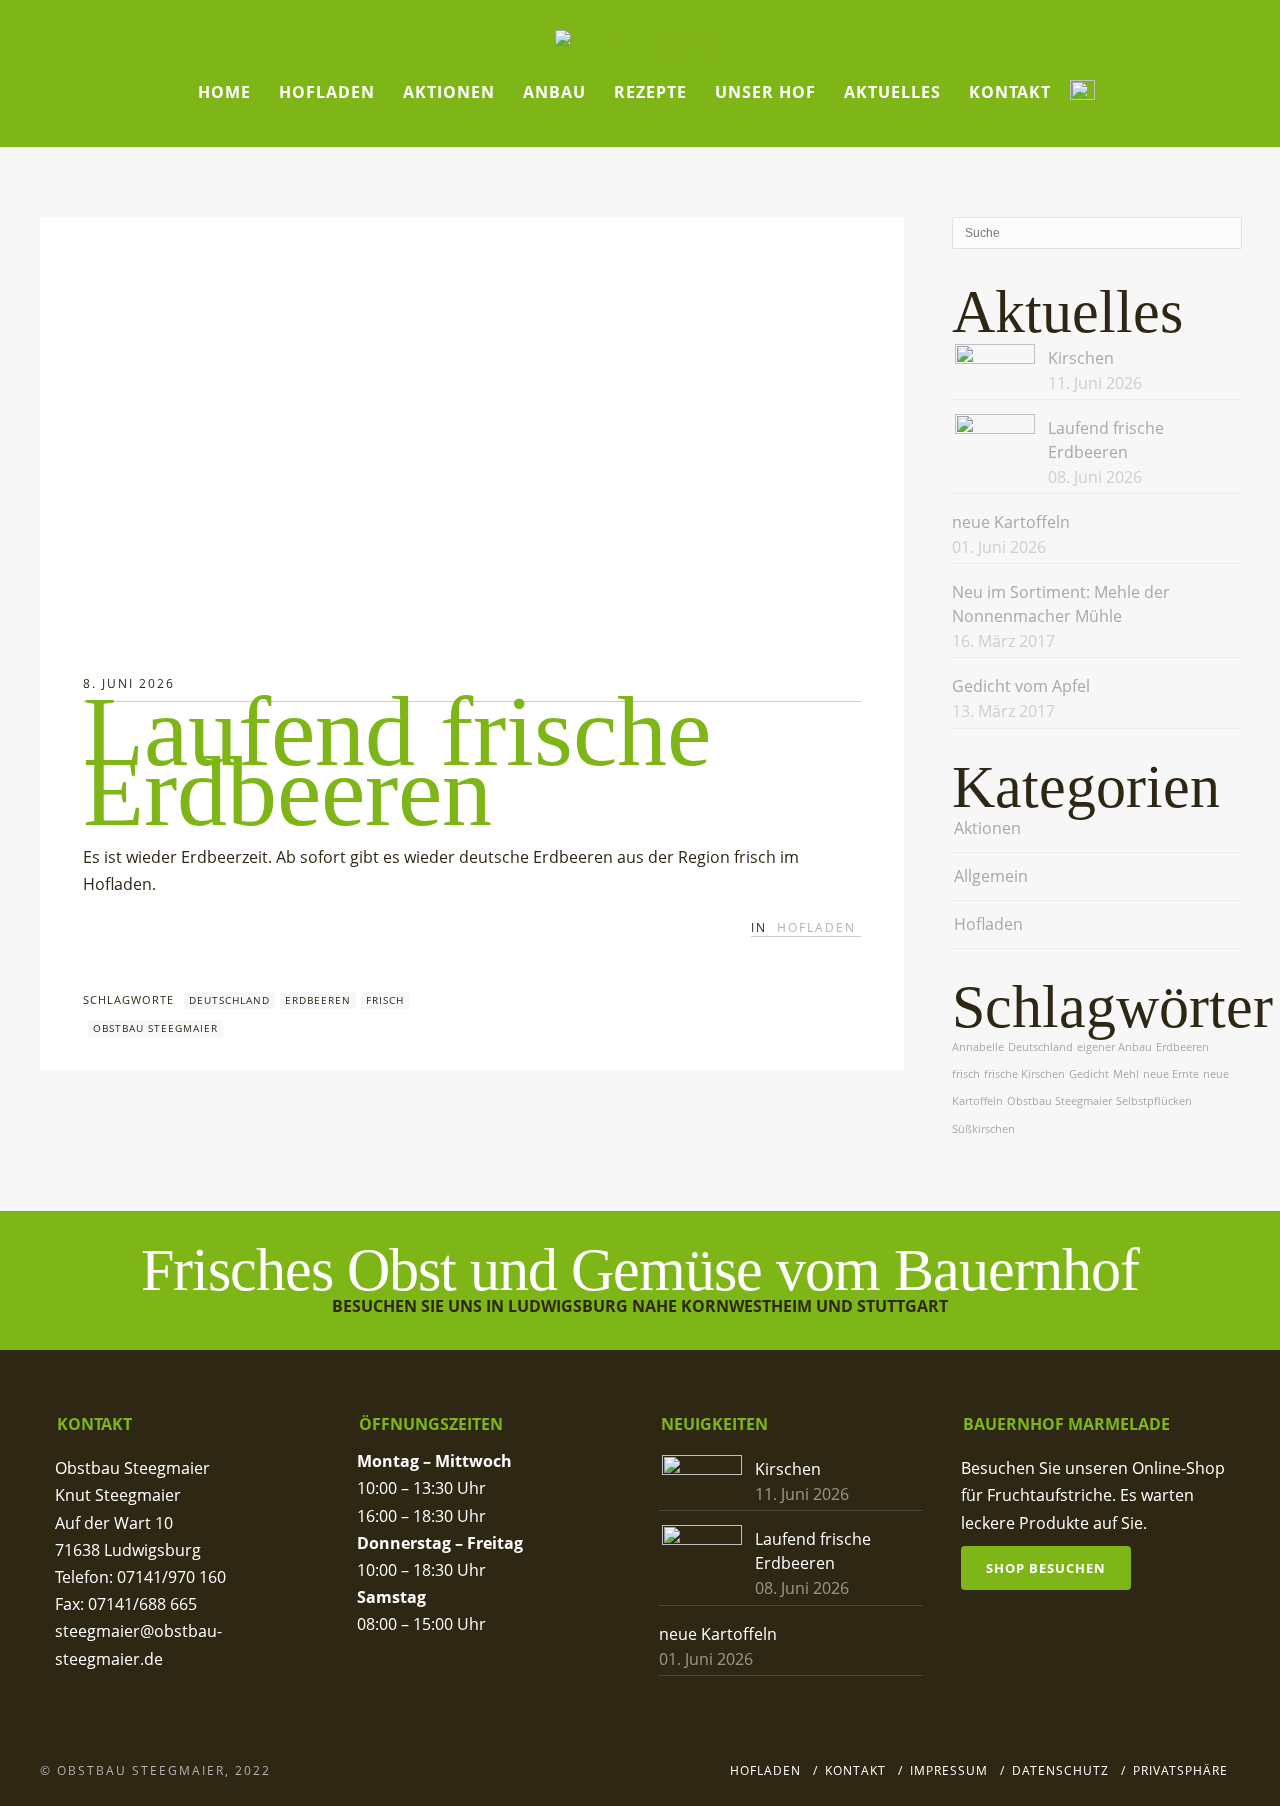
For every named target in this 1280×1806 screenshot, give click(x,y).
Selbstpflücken (1154, 1101)
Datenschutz (1060, 1770)
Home (224, 92)
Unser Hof (765, 92)
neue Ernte (1171, 1074)
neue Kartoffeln (1011, 522)
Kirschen (1081, 358)
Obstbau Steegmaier (155, 1028)
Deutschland (229, 1000)
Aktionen (449, 92)
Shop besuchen (1046, 1568)
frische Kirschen (1024, 1074)
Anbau (554, 92)
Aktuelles (892, 92)
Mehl (1126, 1074)
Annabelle (978, 1047)
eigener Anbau (1114, 1047)
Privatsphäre (1180, 1770)
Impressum (949, 1770)
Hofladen (327, 92)
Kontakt (1010, 92)
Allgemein (991, 876)
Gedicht (1089, 1074)
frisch (385, 1000)
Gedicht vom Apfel (1021, 686)
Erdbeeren (318, 1000)
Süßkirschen (983, 1129)
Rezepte (650, 92)
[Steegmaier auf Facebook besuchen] (1082, 92)
